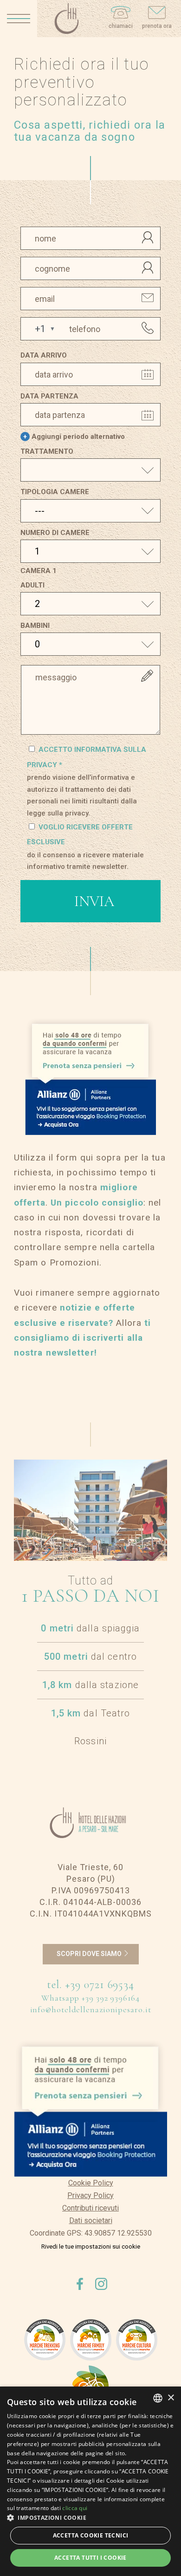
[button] (38, 329)
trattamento (47, 451)
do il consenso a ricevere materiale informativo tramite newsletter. (85, 861)
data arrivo (44, 355)
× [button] (171, 2398)
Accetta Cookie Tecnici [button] (91, 2535)
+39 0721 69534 (100, 1985)
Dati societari (91, 2221)
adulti (32, 585)
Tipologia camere (55, 492)
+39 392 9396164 (111, 1998)
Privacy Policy (90, 2195)
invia (94, 901)
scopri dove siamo (90, 1954)
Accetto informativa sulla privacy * (87, 781)
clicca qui (75, 2508)
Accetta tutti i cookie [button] (90, 2558)
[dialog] (90, 2481)
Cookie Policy (91, 2183)
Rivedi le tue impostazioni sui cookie (91, 2247)
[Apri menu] (19, 19)
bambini (35, 626)
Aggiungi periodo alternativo (74, 437)
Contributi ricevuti (90, 2208)
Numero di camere (55, 533)
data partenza (49, 396)
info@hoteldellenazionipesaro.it (91, 2009)
